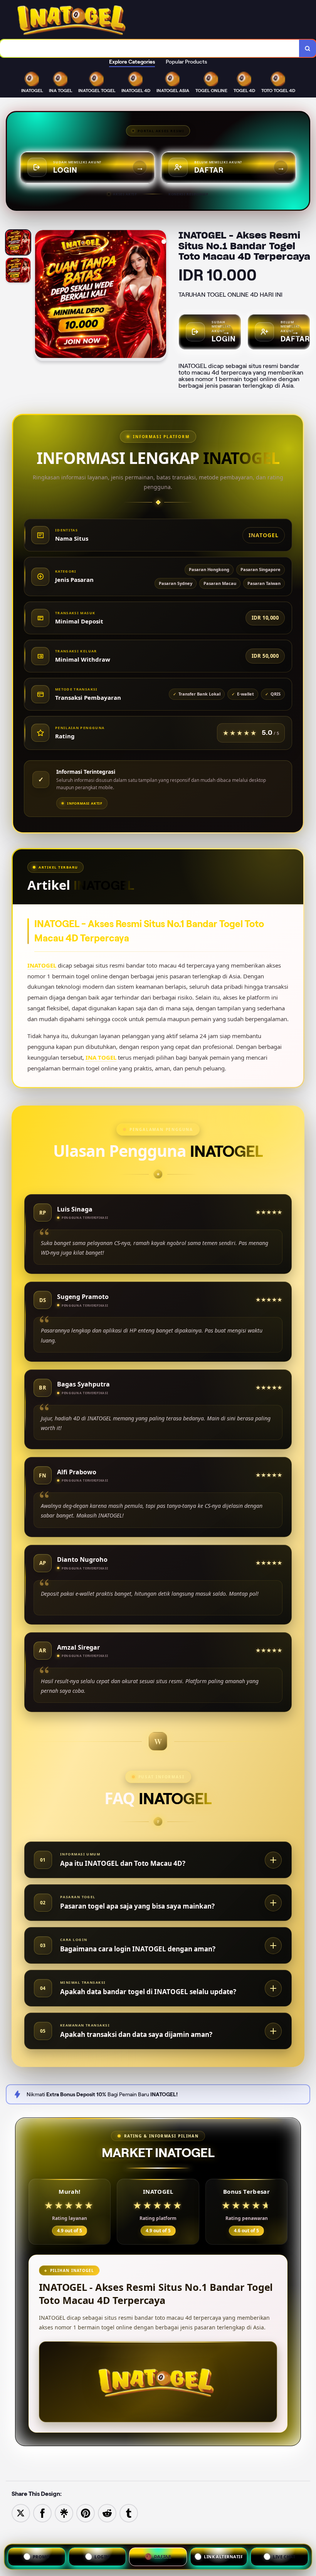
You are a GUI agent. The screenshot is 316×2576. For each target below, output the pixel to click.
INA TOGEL (101, 1057)
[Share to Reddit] (107, 2513)
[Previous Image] (41, 297)
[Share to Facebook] (42, 2513)
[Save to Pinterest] (86, 2513)
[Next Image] (160, 297)
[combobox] (150, 48)
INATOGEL (42, 965)
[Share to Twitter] (21, 2513)
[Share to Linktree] (64, 2513)
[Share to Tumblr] (129, 2513)
